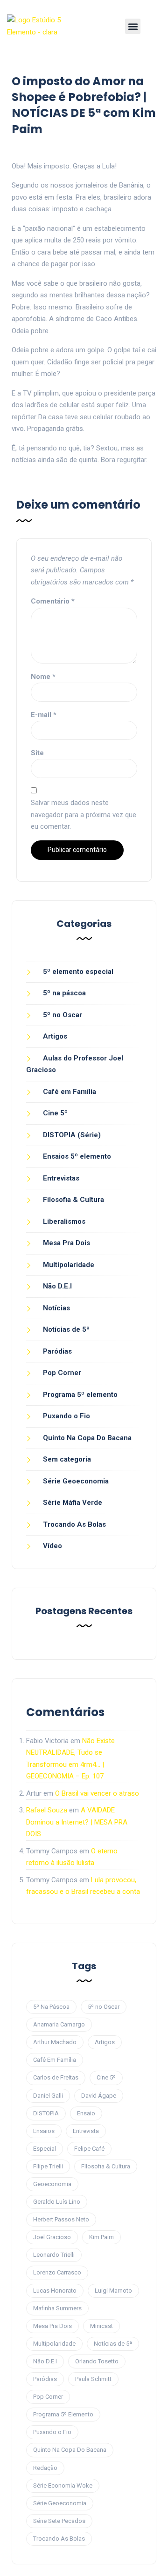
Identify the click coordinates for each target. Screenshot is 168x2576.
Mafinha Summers (57, 2308)
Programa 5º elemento (80, 1395)
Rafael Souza (47, 1810)
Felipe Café (89, 2149)
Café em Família (70, 1092)
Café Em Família (55, 2060)
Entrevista (86, 2131)
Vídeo (52, 1546)
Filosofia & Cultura (73, 1200)
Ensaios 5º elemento (77, 1156)
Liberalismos (64, 1221)
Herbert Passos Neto (61, 2219)
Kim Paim (101, 2237)
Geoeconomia (52, 2184)
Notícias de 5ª (66, 1329)
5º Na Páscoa (51, 2007)
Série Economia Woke (63, 2485)
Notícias (56, 1308)
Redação (45, 2468)
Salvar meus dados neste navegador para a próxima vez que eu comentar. (84, 815)
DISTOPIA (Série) (72, 1135)
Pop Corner (62, 1373)
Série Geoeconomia (76, 1481)
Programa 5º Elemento (63, 2414)
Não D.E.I (57, 1286)
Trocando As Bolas (74, 1524)
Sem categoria (67, 1459)
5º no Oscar (63, 1015)
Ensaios (44, 2131)
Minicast (101, 2326)
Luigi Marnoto (113, 2291)
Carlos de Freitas (56, 2077)
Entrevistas (61, 1178)
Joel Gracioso (52, 2237)
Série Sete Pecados (59, 2521)
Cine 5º (55, 1113)
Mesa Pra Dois (66, 1243)
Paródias (57, 1351)
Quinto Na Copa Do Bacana (87, 1438)
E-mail (44, 715)
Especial (45, 2149)
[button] (133, 26)
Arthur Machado (55, 2042)
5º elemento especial (78, 972)
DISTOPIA (46, 2113)
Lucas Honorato (55, 2291)
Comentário (53, 601)
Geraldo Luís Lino (57, 2202)
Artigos (55, 1036)
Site (37, 753)
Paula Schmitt (93, 2379)
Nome (43, 677)
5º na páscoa (64, 993)
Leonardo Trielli (54, 2255)
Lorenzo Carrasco (57, 2272)
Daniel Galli (48, 2096)
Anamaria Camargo (59, 2024)
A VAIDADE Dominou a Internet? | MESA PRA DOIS (77, 1822)
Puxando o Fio (66, 1416)
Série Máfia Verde (73, 1503)
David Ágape (99, 2096)
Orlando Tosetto (97, 2361)
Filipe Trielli (48, 2166)
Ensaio (86, 2113)
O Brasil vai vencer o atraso (97, 1793)
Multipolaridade (69, 1265)
